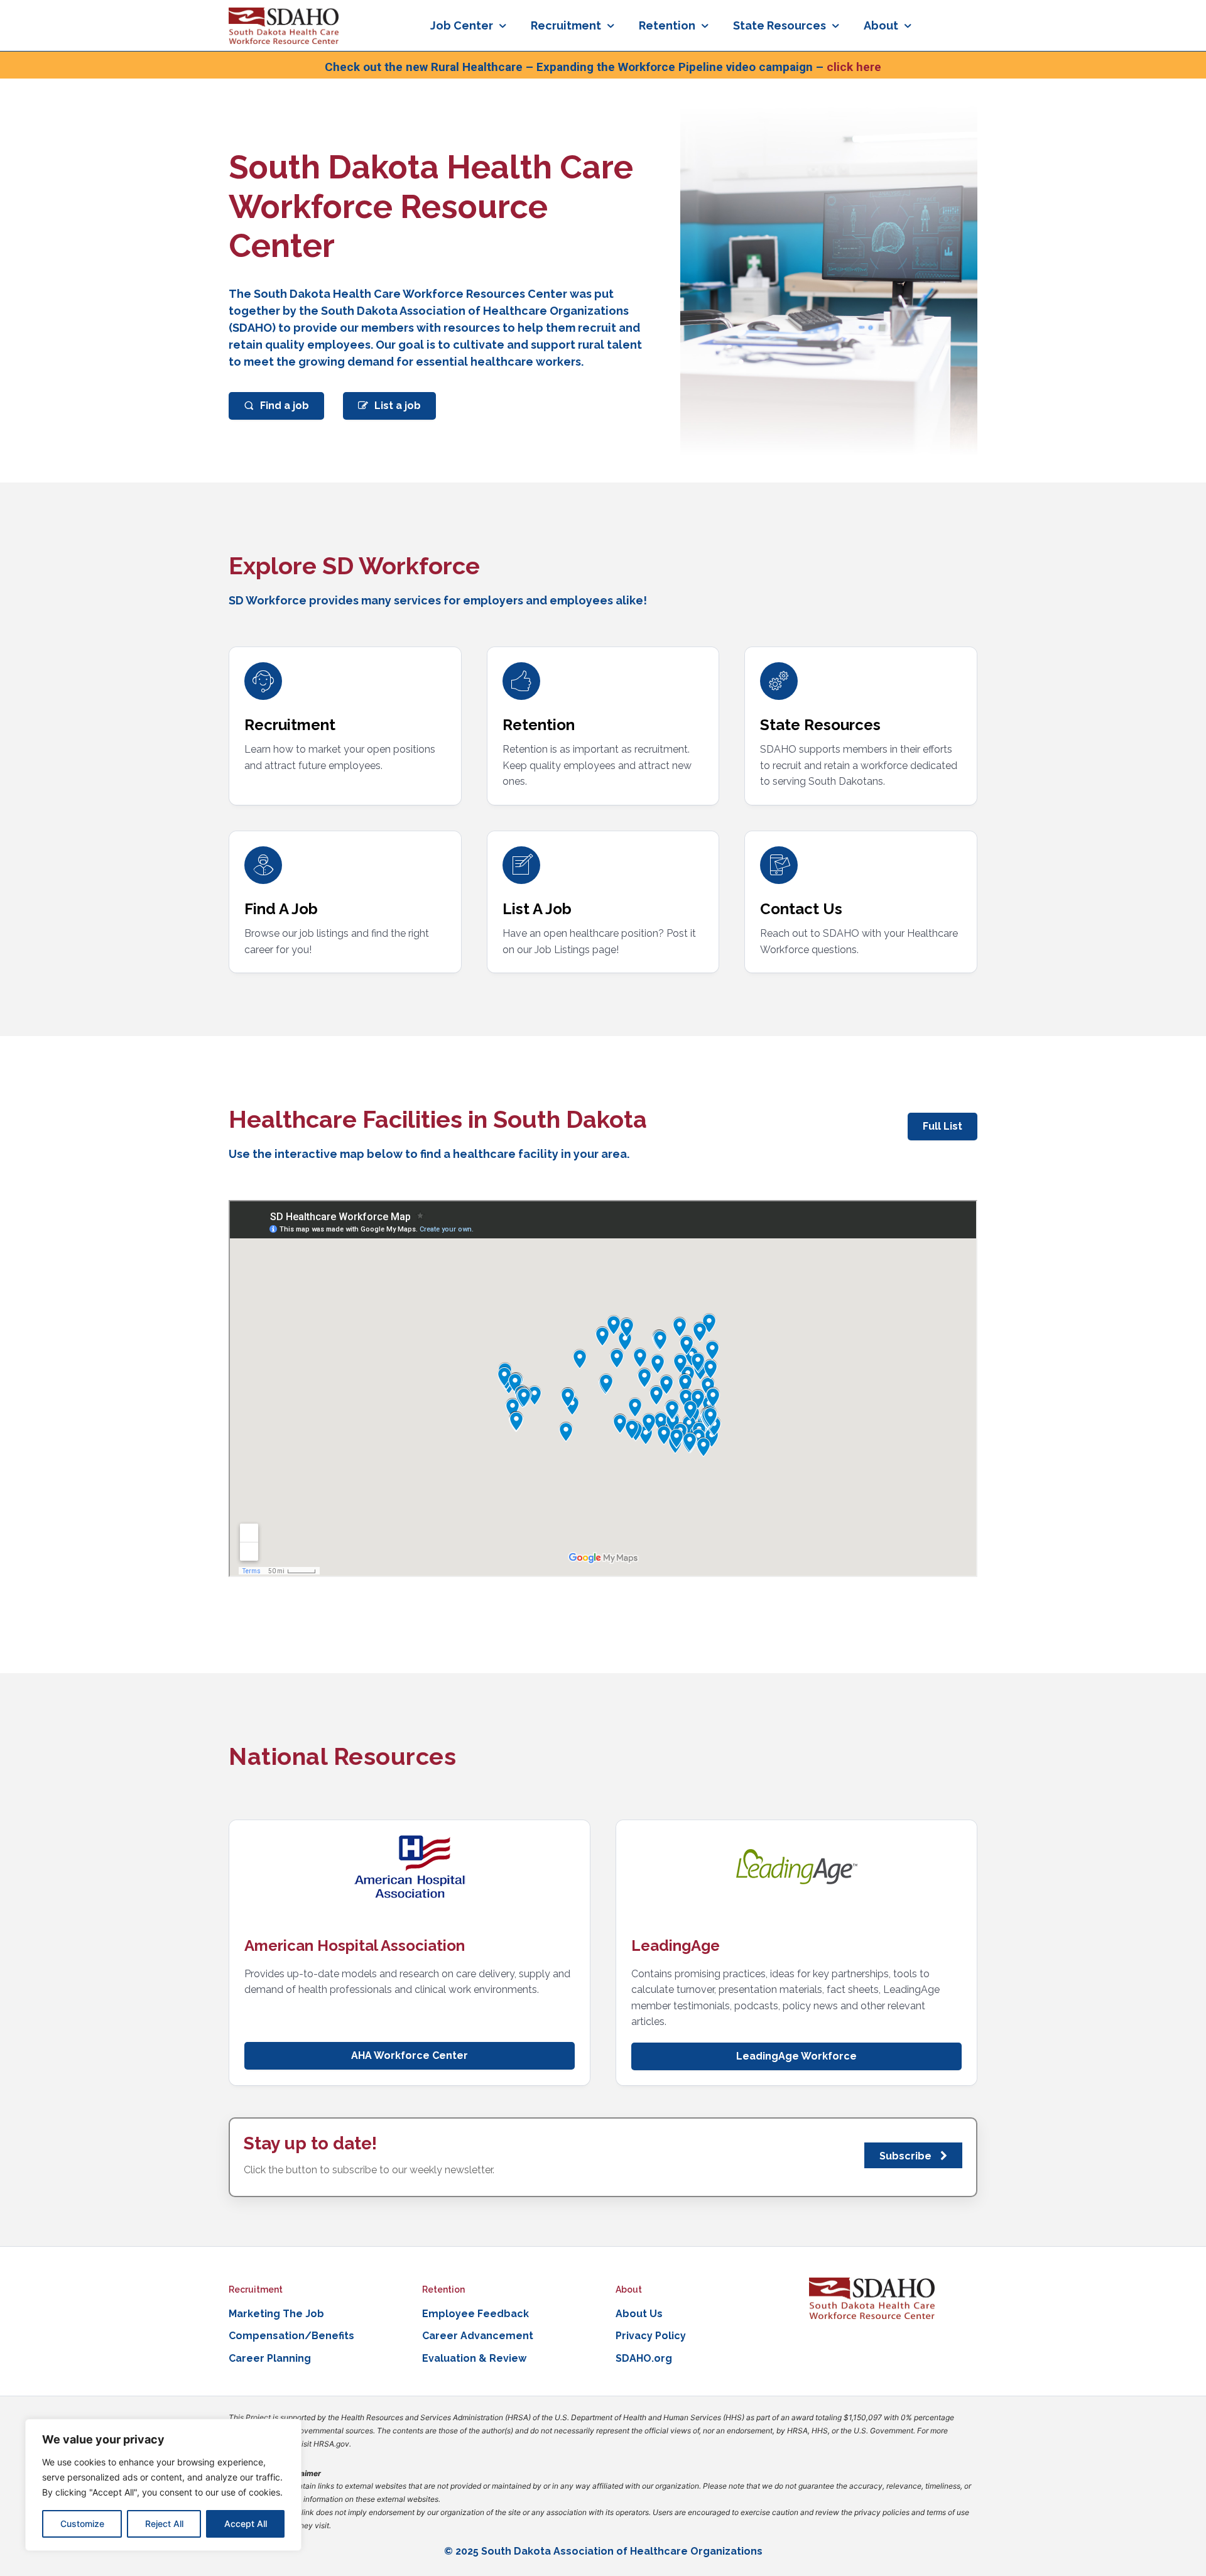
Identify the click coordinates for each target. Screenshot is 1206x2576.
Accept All (246, 2524)
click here (854, 67)
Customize (82, 2524)
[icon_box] (345, 718)
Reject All (164, 2524)
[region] (163, 2485)
